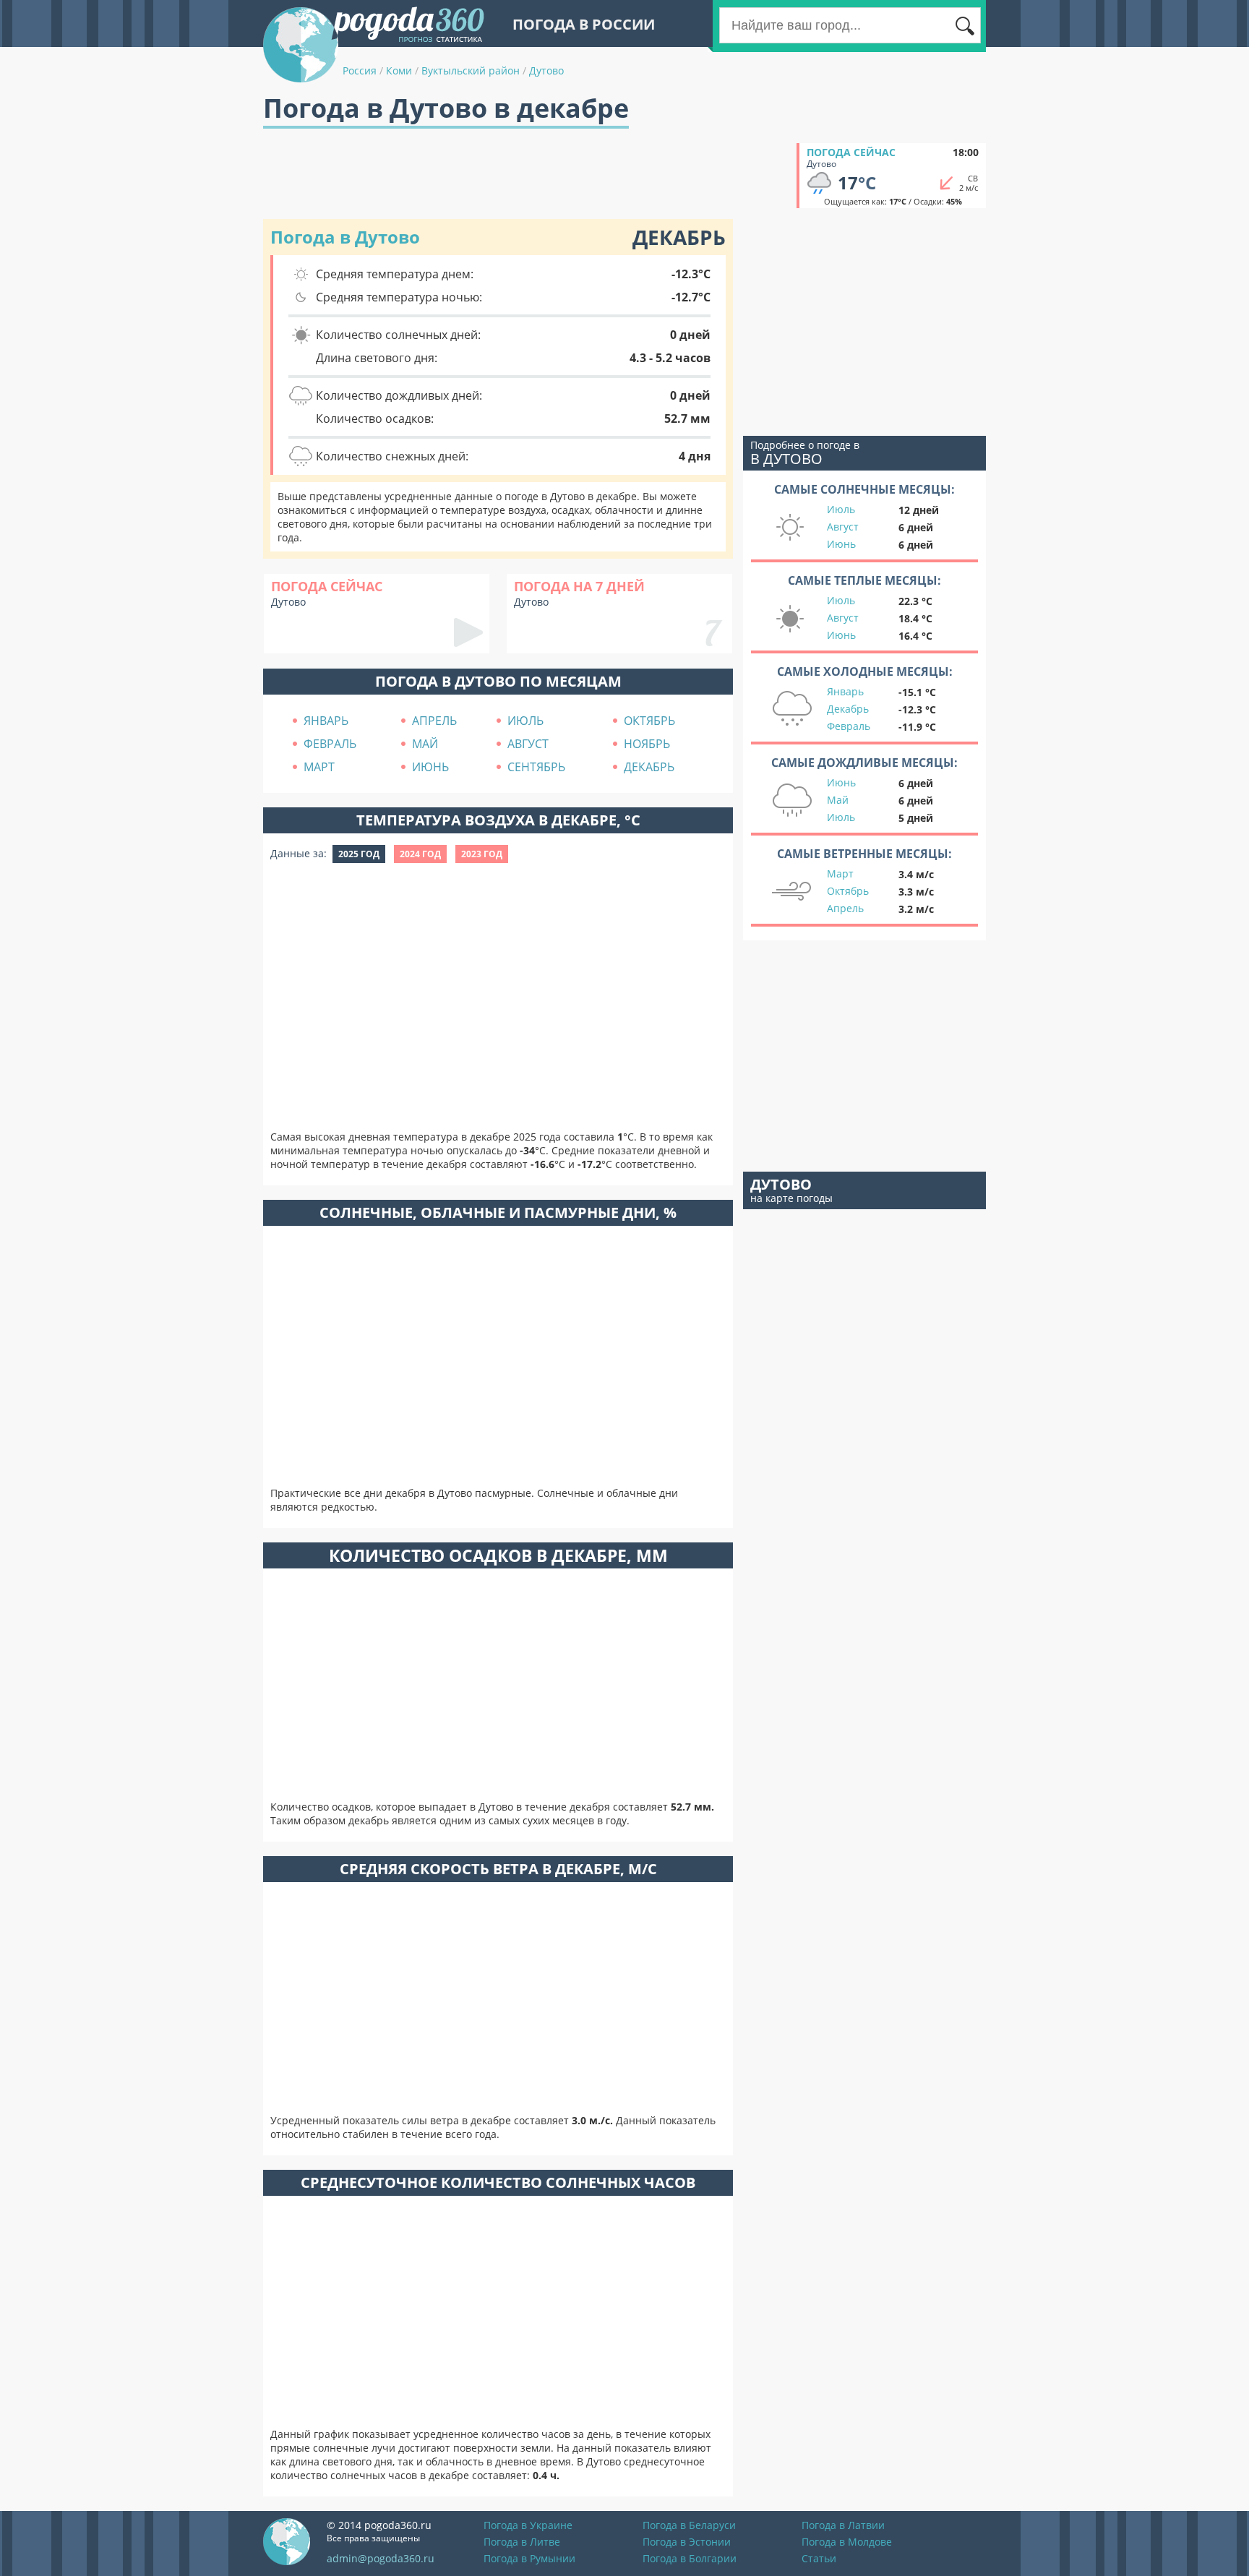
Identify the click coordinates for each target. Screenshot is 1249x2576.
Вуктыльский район (471, 70)
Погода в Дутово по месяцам (498, 681)
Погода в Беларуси (689, 2525)
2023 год (482, 854)
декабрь (649, 767)
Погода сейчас (851, 152)
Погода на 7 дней (579, 586)
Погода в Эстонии (687, 2542)
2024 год (420, 854)
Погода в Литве (522, 2542)
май (425, 744)
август (528, 744)
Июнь (841, 544)
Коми (399, 70)
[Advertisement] (526, 176)
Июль (841, 509)
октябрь (649, 721)
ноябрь (647, 744)
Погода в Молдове (847, 2542)
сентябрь (536, 767)
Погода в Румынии (529, 2558)
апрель (434, 721)
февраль (330, 744)
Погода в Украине (528, 2525)
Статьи (819, 2558)
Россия (360, 70)
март (319, 767)
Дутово (546, 70)
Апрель (845, 908)
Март (840, 873)
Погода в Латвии (843, 2525)
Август (843, 527)
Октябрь (848, 891)
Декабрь (848, 709)
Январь (845, 691)
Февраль (849, 726)
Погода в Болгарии (690, 2558)
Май (838, 800)
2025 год (359, 854)
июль (525, 721)
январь (326, 721)
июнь (430, 767)
